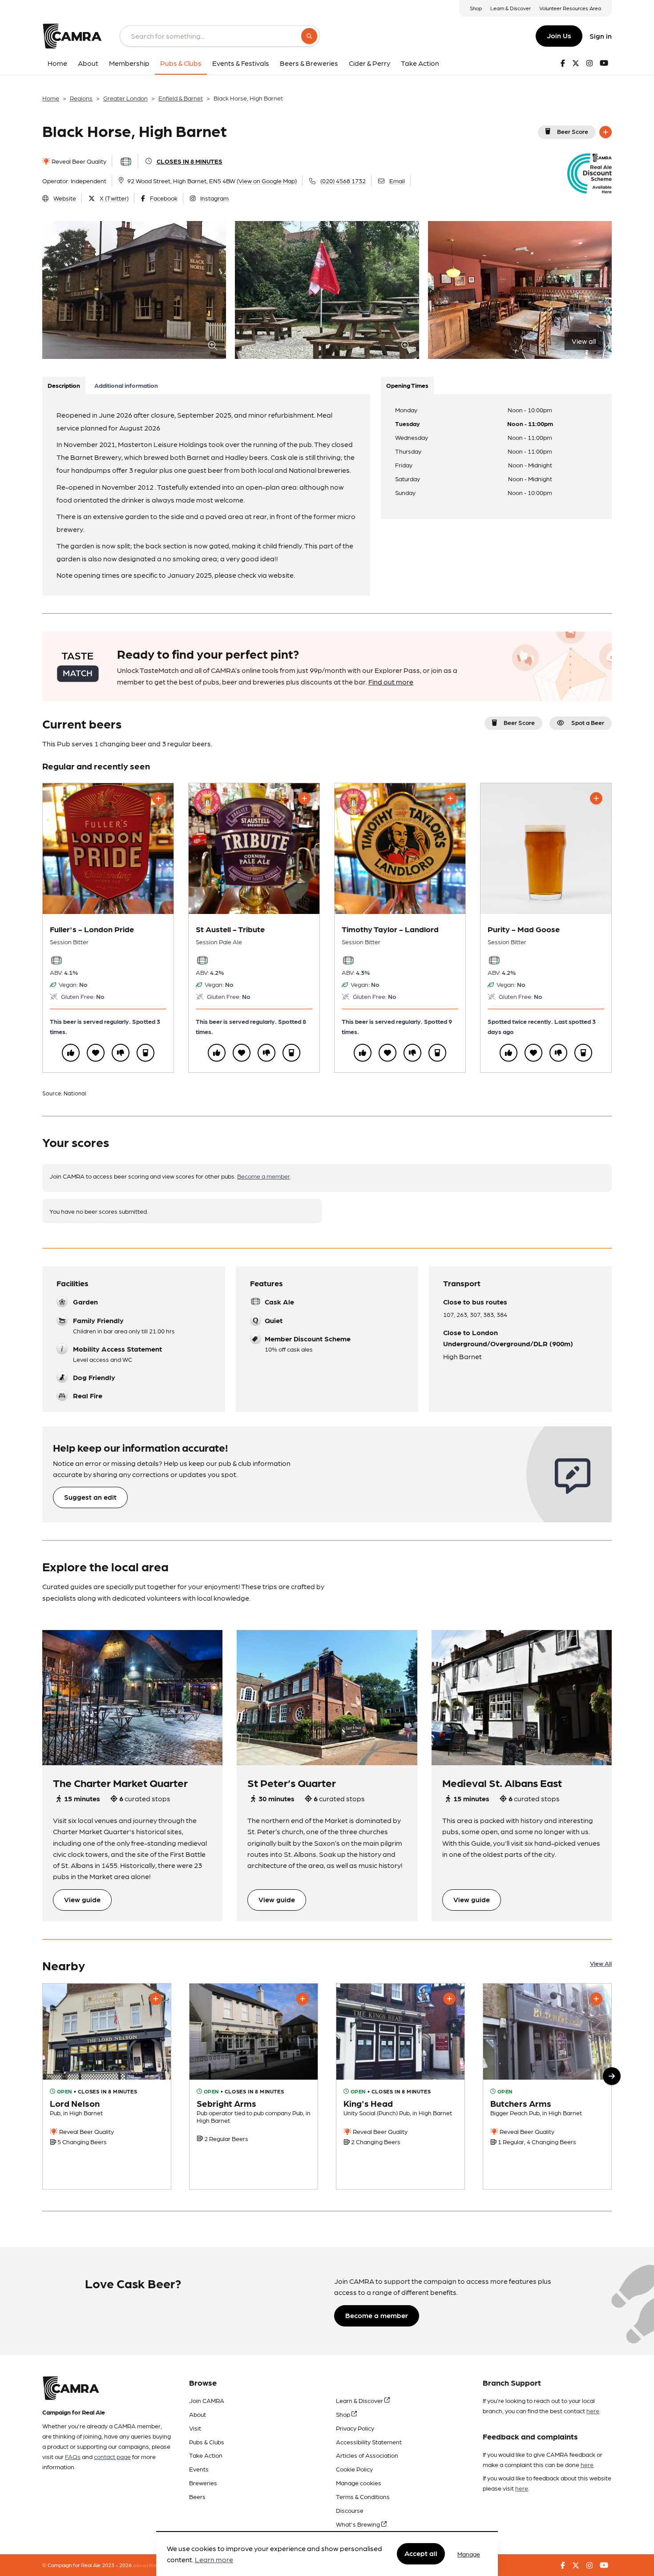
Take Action (206, 2455)
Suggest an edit (90, 1497)
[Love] (96, 1053)
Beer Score (573, 131)
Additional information (126, 385)
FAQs (73, 2456)
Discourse (350, 2510)
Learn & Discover (511, 8)
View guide (82, 1899)
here (593, 2411)
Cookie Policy (354, 2469)
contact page (112, 2456)
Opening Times (407, 385)
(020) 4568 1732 (343, 181)
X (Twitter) (114, 198)
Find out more (391, 682)
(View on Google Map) (267, 181)
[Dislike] (121, 1053)
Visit (195, 2428)
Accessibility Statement (369, 2442)
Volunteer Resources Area (570, 8)
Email (397, 181)
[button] (612, 2076)
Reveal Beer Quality (78, 161)
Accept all (421, 2554)
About (198, 2414)
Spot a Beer (588, 722)
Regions (81, 98)
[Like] (71, 1053)
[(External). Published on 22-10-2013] (400, 2087)
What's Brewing (359, 2524)
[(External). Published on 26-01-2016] (254, 2087)
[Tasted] (145, 1053)
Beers (197, 2496)
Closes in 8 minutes (190, 161)
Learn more (214, 2560)
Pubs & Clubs (207, 2442)
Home (51, 98)
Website (65, 198)
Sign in (601, 36)
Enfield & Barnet (181, 98)
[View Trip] (132, 1698)
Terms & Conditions (363, 2496)
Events (199, 2469)
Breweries (203, 2483)
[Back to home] (72, 36)
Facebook (164, 198)
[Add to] (606, 132)
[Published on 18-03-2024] (107, 2087)
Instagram (214, 198)
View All (601, 1963)
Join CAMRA (207, 2400)
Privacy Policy (355, 2428)
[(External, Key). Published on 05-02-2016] (547, 2087)
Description (64, 385)
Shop (476, 8)
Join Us (559, 35)
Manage (469, 2554)
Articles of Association (367, 2455)
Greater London (125, 98)
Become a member (264, 1176)
